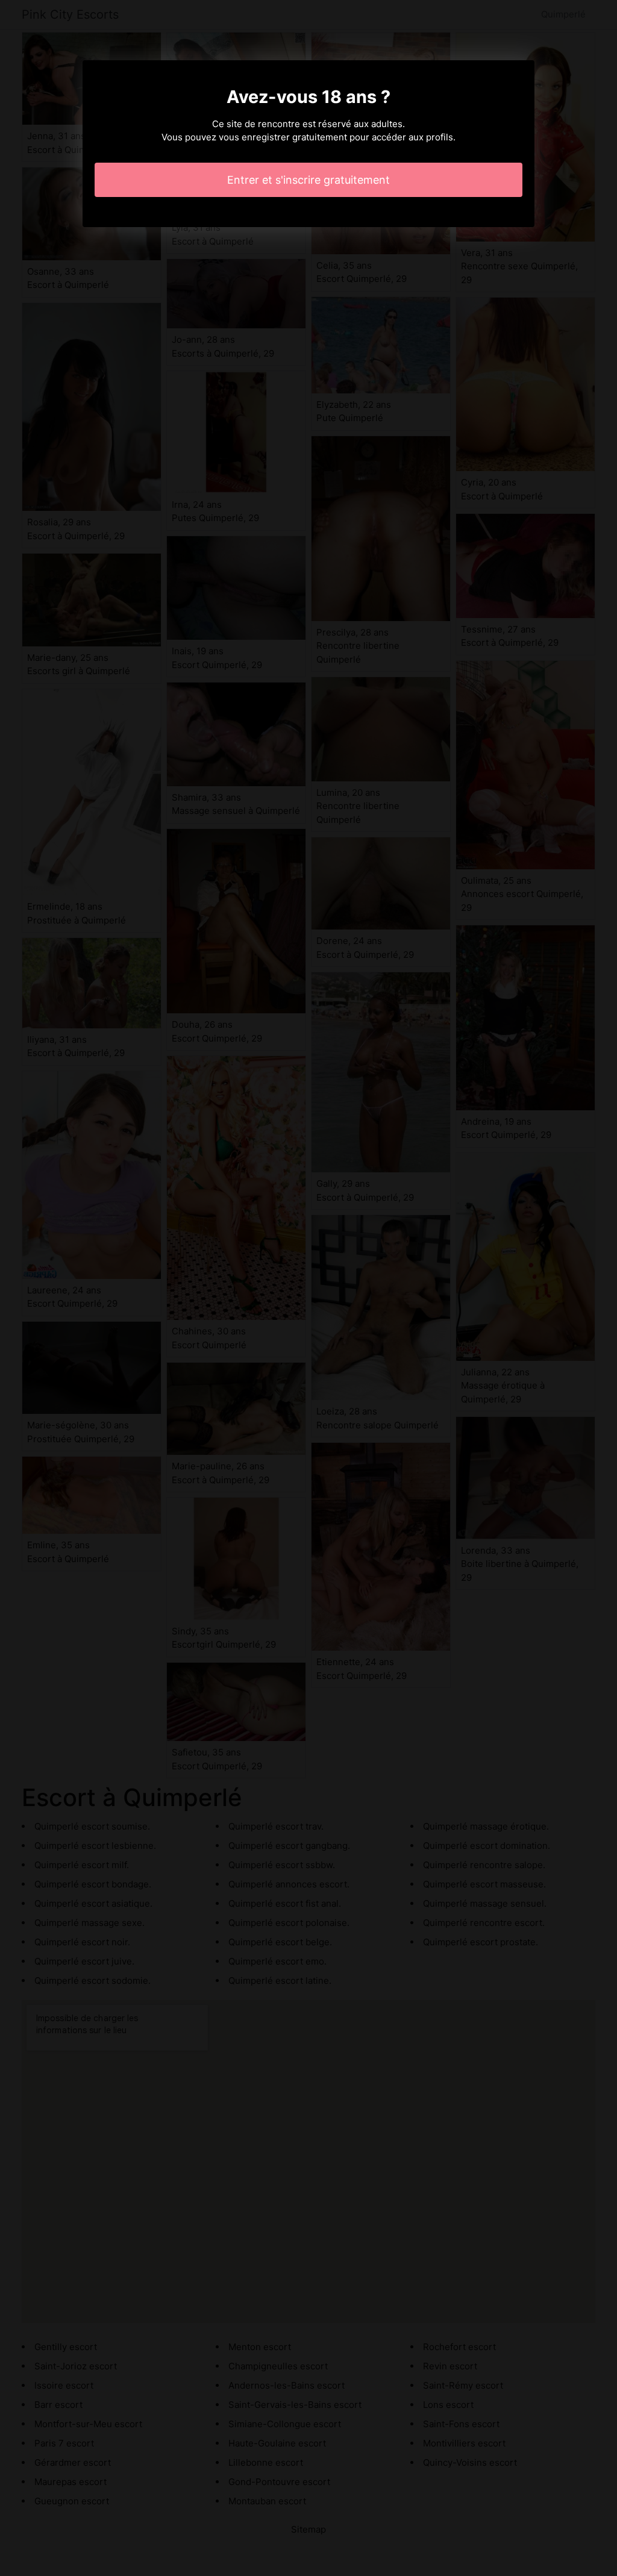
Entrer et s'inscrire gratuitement (308, 180)
